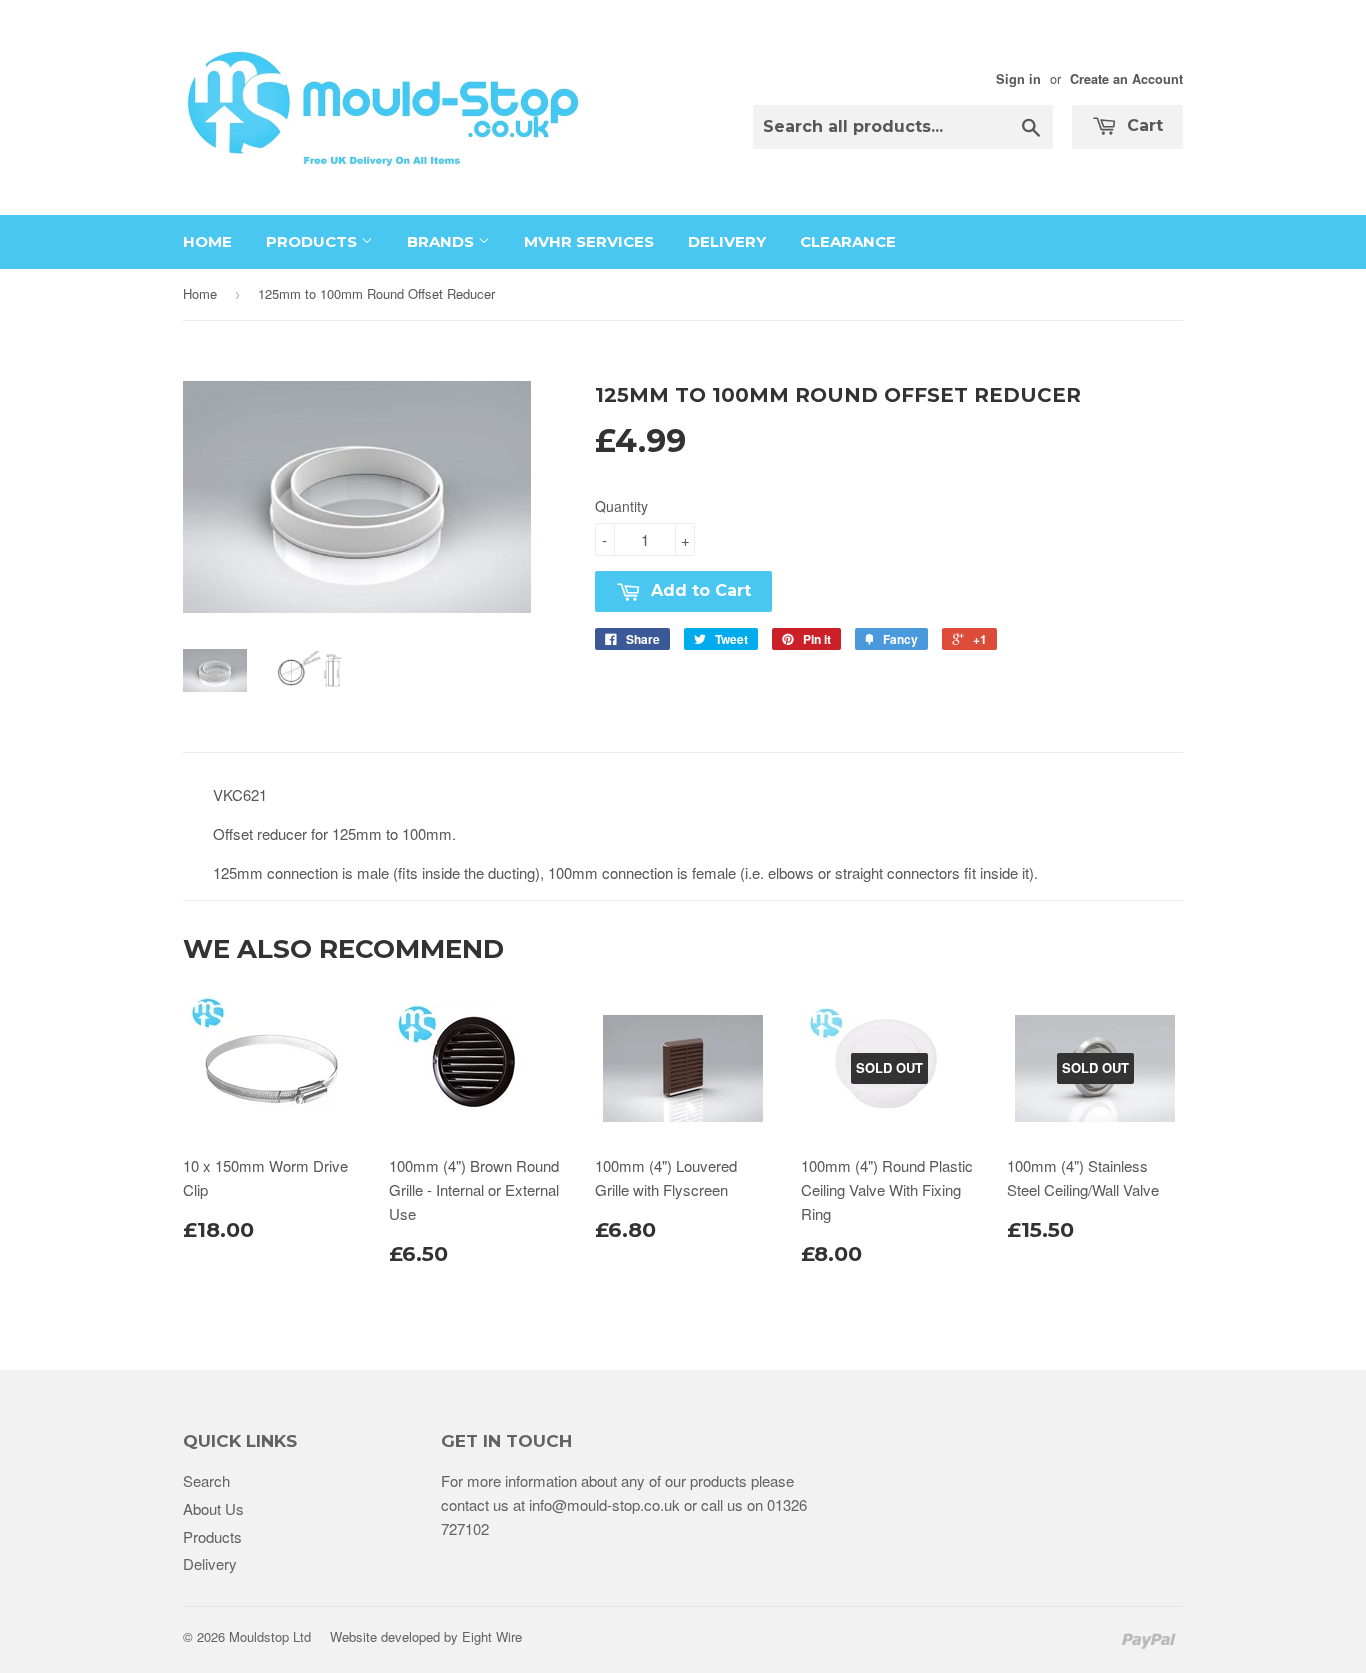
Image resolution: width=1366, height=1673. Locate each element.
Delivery (727, 241)
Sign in (1018, 79)
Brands (442, 241)
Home (207, 241)
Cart (1142, 125)
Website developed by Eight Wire (426, 1636)
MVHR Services (589, 241)
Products (313, 241)
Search (206, 1480)
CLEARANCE (848, 241)
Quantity (621, 506)
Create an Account (1126, 79)
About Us (213, 1508)
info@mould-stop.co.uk (604, 1504)
